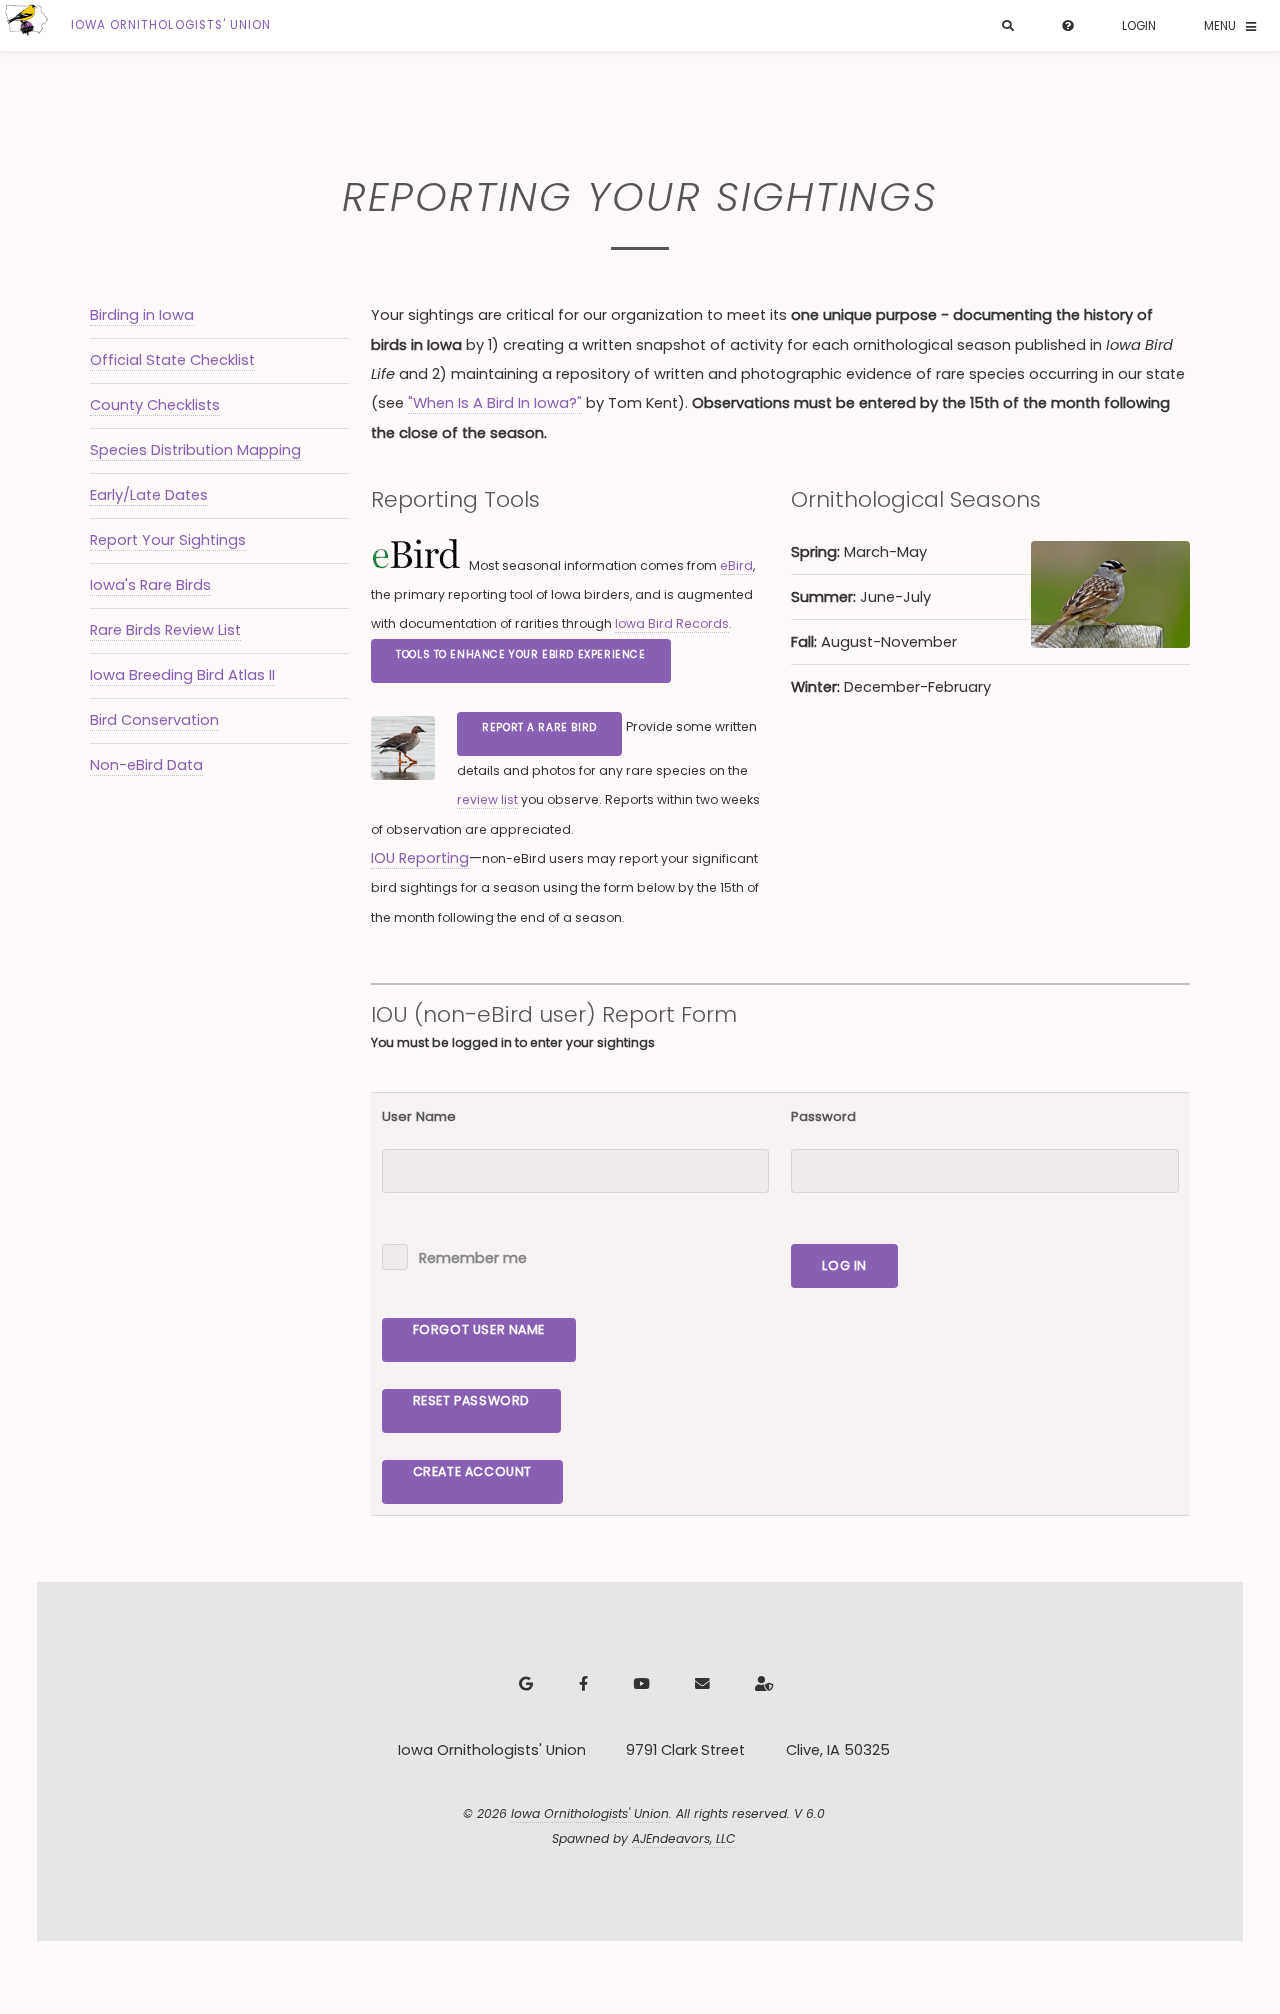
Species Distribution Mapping (195, 450)
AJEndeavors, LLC (683, 1838)
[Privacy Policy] (761, 1684)
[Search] (1008, 26)
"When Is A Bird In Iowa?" (495, 403)
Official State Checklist (172, 360)
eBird (736, 565)
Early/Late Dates (149, 495)
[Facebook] (581, 1684)
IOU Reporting (420, 858)
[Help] (1068, 26)
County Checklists (155, 405)
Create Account (472, 1471)
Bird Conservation (154, 720)
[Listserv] (523, 1684)
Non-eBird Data (146, 765)
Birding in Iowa (142, 315)
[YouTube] (638, 1684)
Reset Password (471, 1400)
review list (487, 799)
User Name (419, 1116)
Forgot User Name (479, 1329)
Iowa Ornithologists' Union (590, 1813)
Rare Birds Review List (165, 630)
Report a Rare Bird (539, 727)
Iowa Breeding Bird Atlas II (182, 675)
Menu (1220, 26)
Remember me (473, 1258)
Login (1139, 26)
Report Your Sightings (168, 540)
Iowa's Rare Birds (150, 585)
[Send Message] (700, 1684)
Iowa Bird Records (672, 623)
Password (823, 1116)
